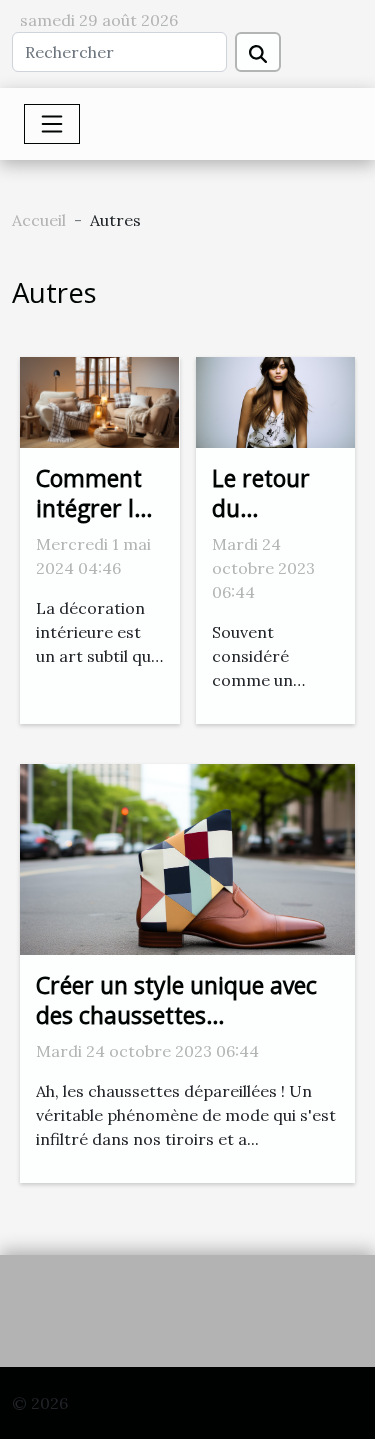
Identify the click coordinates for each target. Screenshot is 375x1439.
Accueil (39, 220)
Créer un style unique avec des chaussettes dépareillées (176, 1015)
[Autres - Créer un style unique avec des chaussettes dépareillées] (187, 857)
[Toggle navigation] (52, 124)
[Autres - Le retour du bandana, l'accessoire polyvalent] (275, 400)
